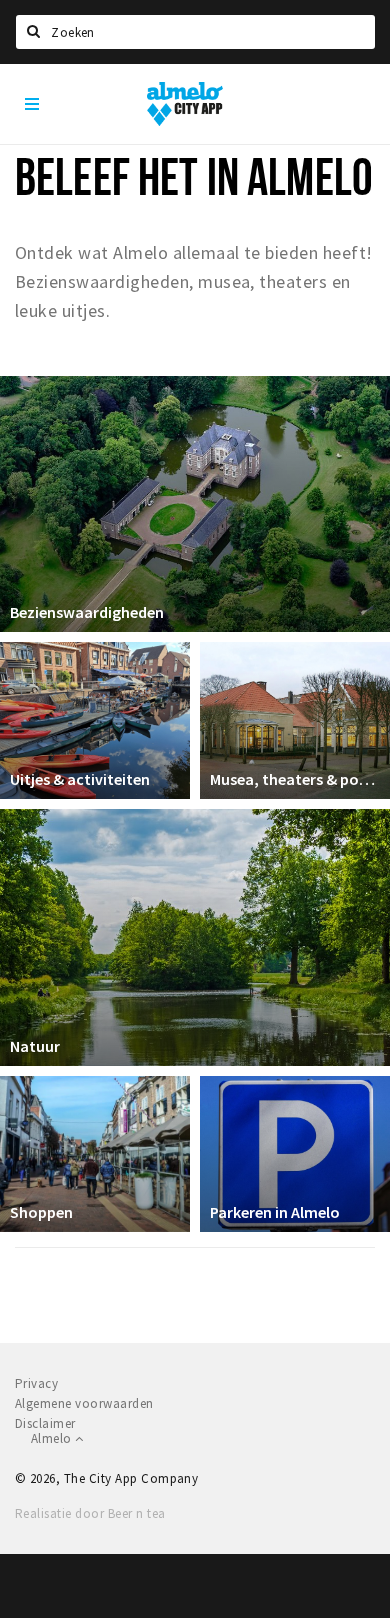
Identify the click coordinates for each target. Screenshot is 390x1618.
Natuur (35, 1046)
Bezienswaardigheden (87, 612)
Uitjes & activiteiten (80, 779)
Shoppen (41, 1212)
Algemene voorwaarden (84, 1403)
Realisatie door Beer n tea (90, 1513)
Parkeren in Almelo (275, 1212)
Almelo (53, 1438)
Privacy (36, 1383)
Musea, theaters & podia (295, 779)
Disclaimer (45, 1423)
